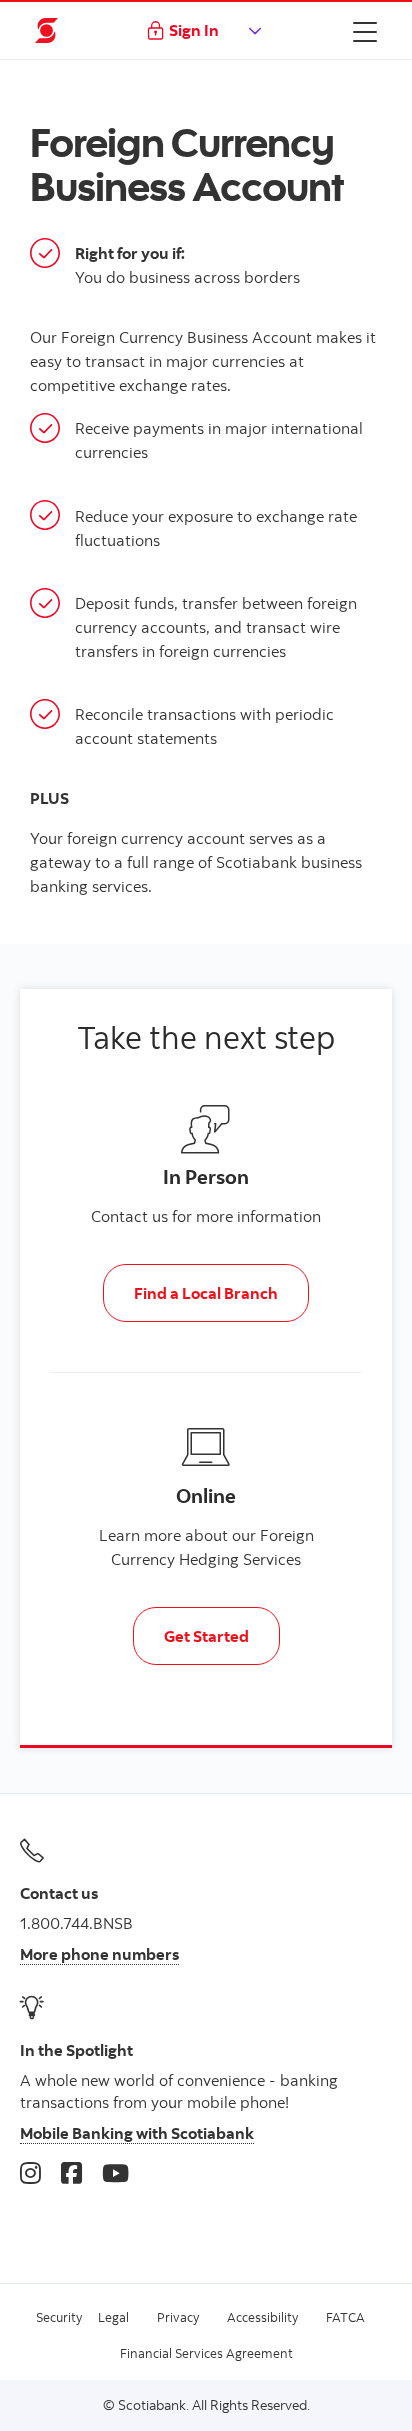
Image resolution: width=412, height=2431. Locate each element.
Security (59, 2317)
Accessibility (262, 2317)
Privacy (178, 2317)
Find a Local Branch (206, 1293)
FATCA (345, 2317)
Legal (113, 2317)
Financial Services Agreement (206, 2353)
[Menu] (365, 31)
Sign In (194, 30)
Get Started (206, 1636)
